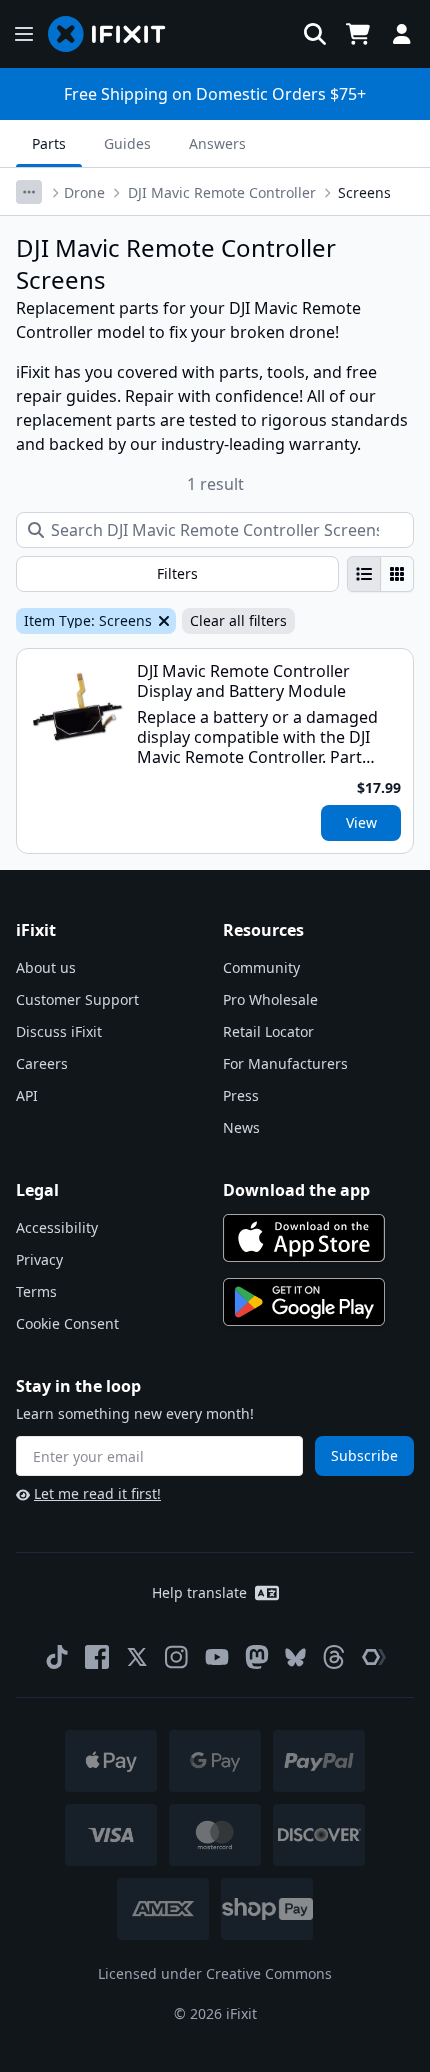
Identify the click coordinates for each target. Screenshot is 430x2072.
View (361, 822)
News (241, 1127)
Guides (127, 143)
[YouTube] (217, 1657)
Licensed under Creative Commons (215, 1973)
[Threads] (334, 1657)
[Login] (402, 34)
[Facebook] (97, 1657)
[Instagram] (177, 1657)
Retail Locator (268, 1031)
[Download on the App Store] (304, 1238)
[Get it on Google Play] (304, 1302)
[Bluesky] (295, 1657)
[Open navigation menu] (24, 34)
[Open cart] (358, 34)
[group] (380, 574)
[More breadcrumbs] (29, 192)
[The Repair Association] (374, 1657)
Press (241, 1095)
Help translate (199, 1592)
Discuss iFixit (59, 1031)
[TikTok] (57, 1657)
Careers (42, 1063)
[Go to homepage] (115, 34)
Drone (84, 192)
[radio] (364, 574)
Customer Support (77, 999)
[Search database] (315, 34)
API (27, 1095)
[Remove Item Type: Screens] (162, 621)
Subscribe (364, 1455)
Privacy (39, 1259)
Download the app (296, 1190)
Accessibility (57, 1227)
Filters (177, 573)
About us (46, 967)
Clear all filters (238, 620)
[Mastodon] (257, 1657)
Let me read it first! (97, 1493)
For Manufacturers (285, 1063)
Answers (217, 143)
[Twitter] (137, 1657)
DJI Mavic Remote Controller (222, 192)
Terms (36, 1291)
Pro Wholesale (270, 999)
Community (261, 967)
